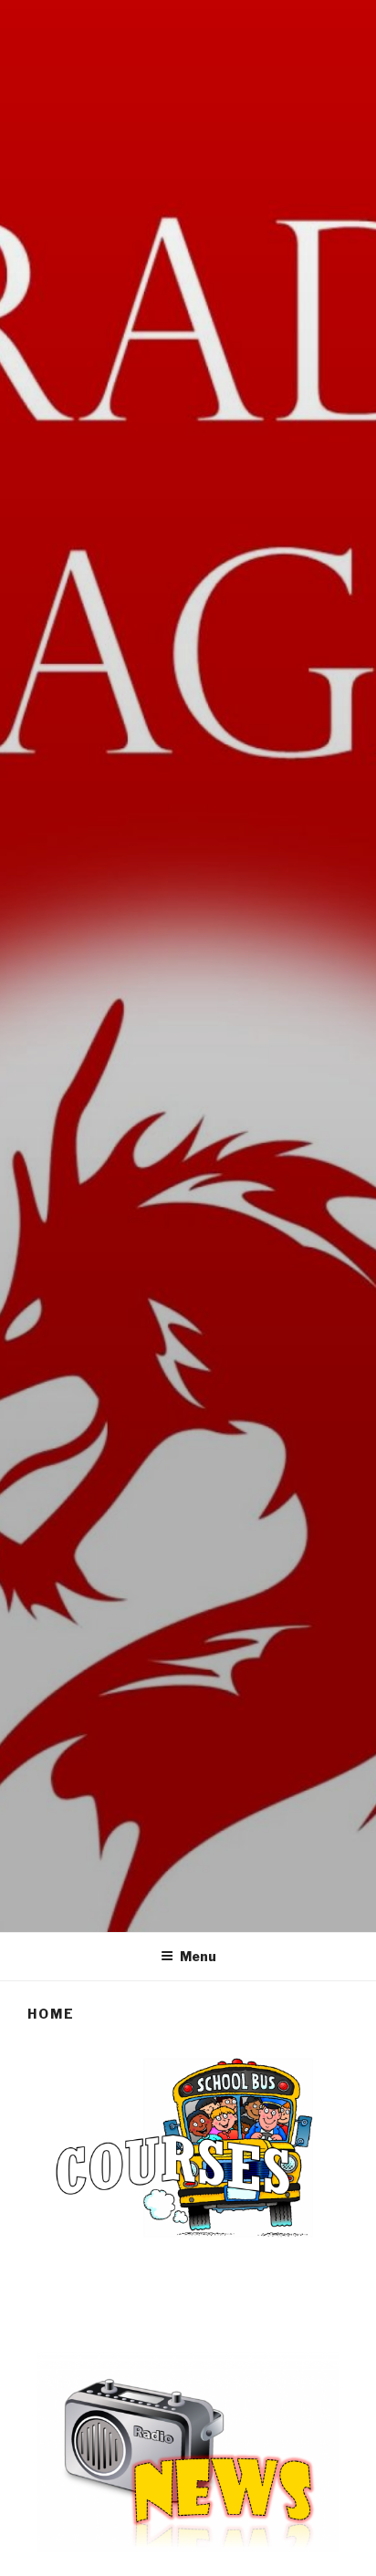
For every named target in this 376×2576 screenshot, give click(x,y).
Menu (198, 1956)
